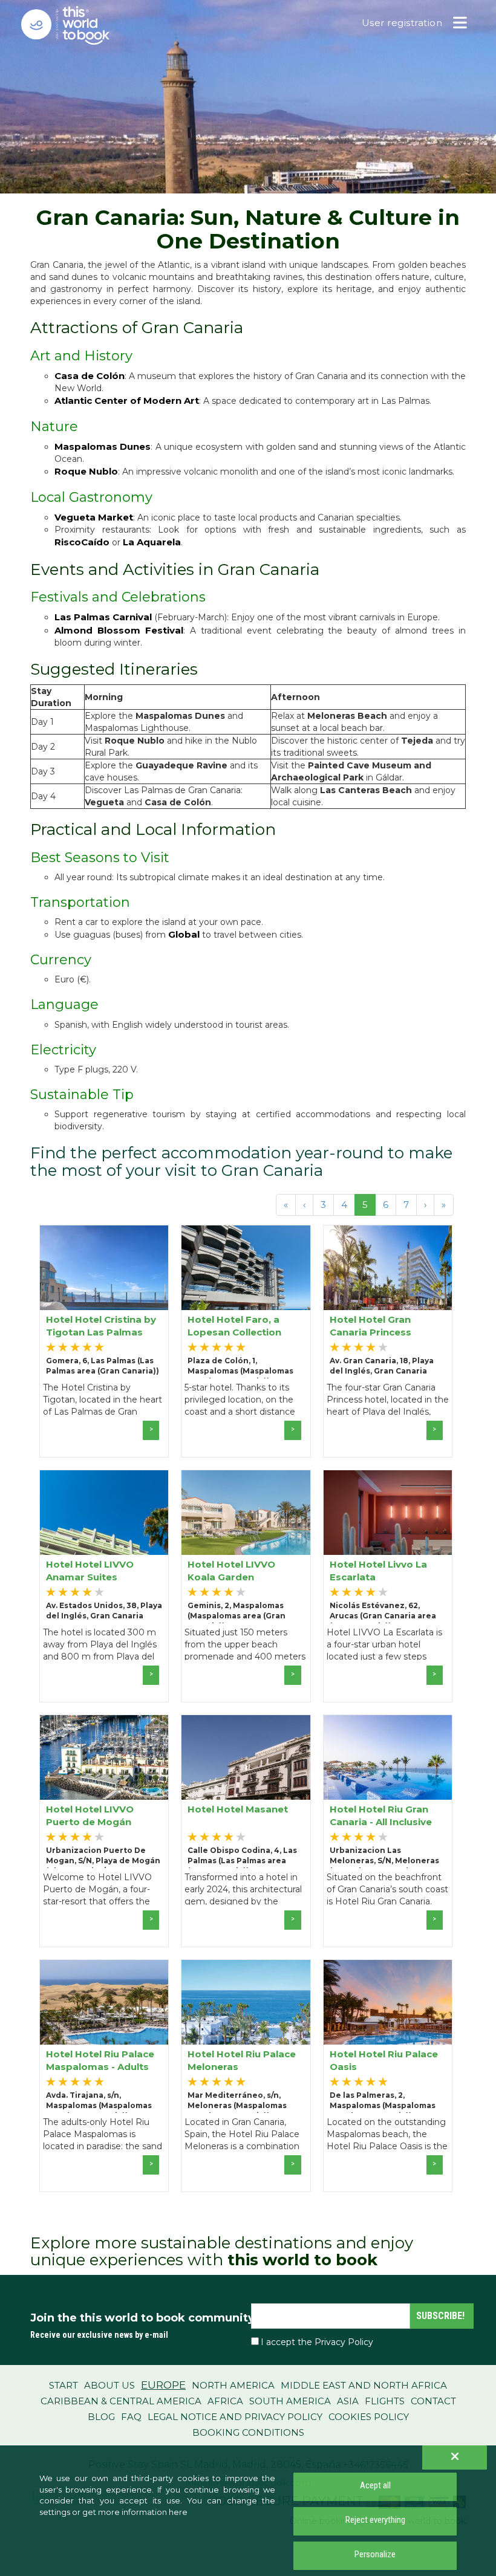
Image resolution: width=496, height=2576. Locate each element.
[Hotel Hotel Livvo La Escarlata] (388, 1513)
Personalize (375, 2554)
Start (64, 2385)
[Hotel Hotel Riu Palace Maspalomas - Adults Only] (104, 2002)
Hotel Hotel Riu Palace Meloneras (242, 2060)
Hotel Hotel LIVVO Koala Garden (231, 1570)
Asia (348, 2401)
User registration (402, 23)
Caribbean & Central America (121, 2401)
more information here (143, 2512)
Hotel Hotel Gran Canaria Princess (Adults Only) (370, 1325)
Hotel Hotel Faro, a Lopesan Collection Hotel (234, 1325)
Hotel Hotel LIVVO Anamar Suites (90, 1570)
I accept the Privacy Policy (317, 2342)
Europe (163, 2385)
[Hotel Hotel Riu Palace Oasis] (388, 2002)
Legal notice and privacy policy (235, 2417)
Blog (101, 2417)
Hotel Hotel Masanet (238, 1809)
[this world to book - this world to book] (76, 25)
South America (290, 2401)
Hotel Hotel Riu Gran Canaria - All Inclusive (381, 1815)
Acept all (375, 2485)
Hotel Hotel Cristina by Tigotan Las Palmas (101, 1325)
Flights (385, 2401)
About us (109, 2385)
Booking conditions (248, 2432)
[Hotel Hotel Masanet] (246, 1757)
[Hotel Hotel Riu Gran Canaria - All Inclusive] (388, 1757)
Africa (225, 2401)
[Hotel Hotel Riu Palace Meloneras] (246, 2002)
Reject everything (375, 2520)
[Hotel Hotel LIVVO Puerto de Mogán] (104, 1757)
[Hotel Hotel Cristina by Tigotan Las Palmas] (104, 1268)
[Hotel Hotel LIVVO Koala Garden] (246, 1513)
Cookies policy (369, 2417)
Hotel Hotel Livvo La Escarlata (378, 1570)
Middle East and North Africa (364, 2385)
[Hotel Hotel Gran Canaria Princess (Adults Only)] (388, 1268)
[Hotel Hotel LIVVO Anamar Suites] (104, 1513)
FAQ (131, 2417)
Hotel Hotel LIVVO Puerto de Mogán (90, 1815)
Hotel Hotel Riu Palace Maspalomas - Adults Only (100, 2060)
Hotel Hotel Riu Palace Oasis (384, 2060)
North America (233, 2385)
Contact (433, 2401)
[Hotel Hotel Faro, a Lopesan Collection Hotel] (246, 1268)
